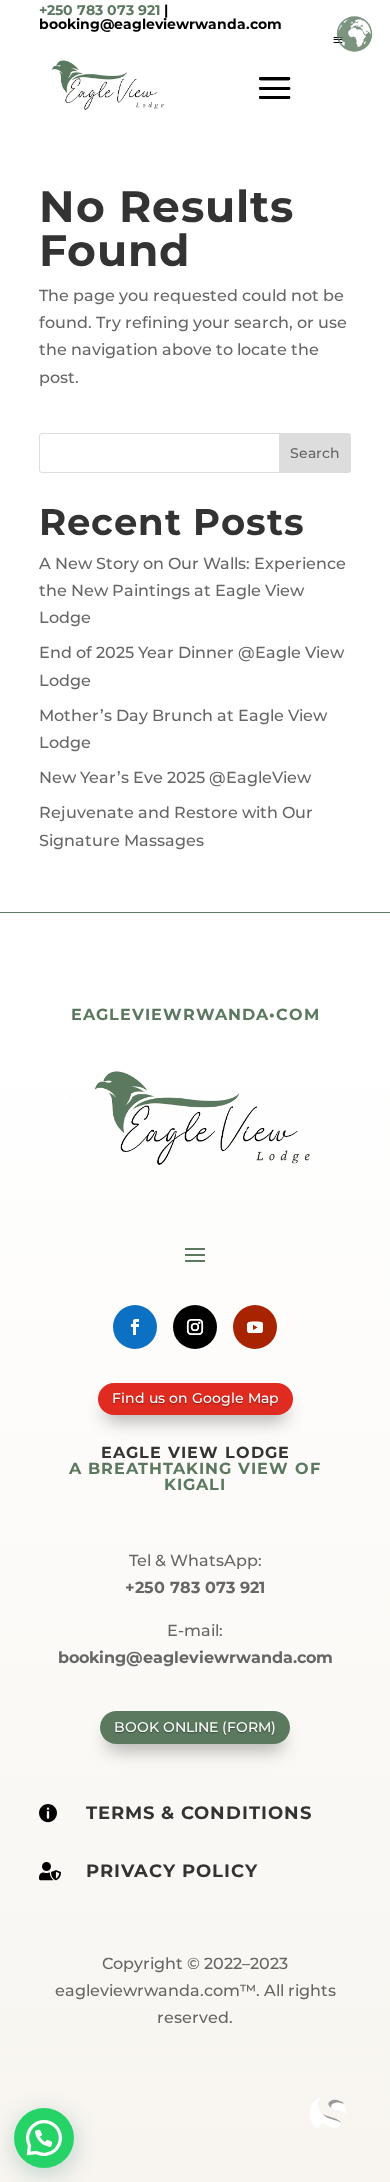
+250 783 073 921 (99, 10)
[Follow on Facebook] (135, 1327)
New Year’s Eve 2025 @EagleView (175, 777)
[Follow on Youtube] (255, 1327)
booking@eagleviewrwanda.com (160, 24)
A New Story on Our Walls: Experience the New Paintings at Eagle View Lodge (192, 590)
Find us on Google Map (195, 1398)
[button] (44, 2138)
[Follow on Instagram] (195, 1327)
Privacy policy (172, 1871)
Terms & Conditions (199, 1813)
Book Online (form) (195, 1727)
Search (315, 453)
